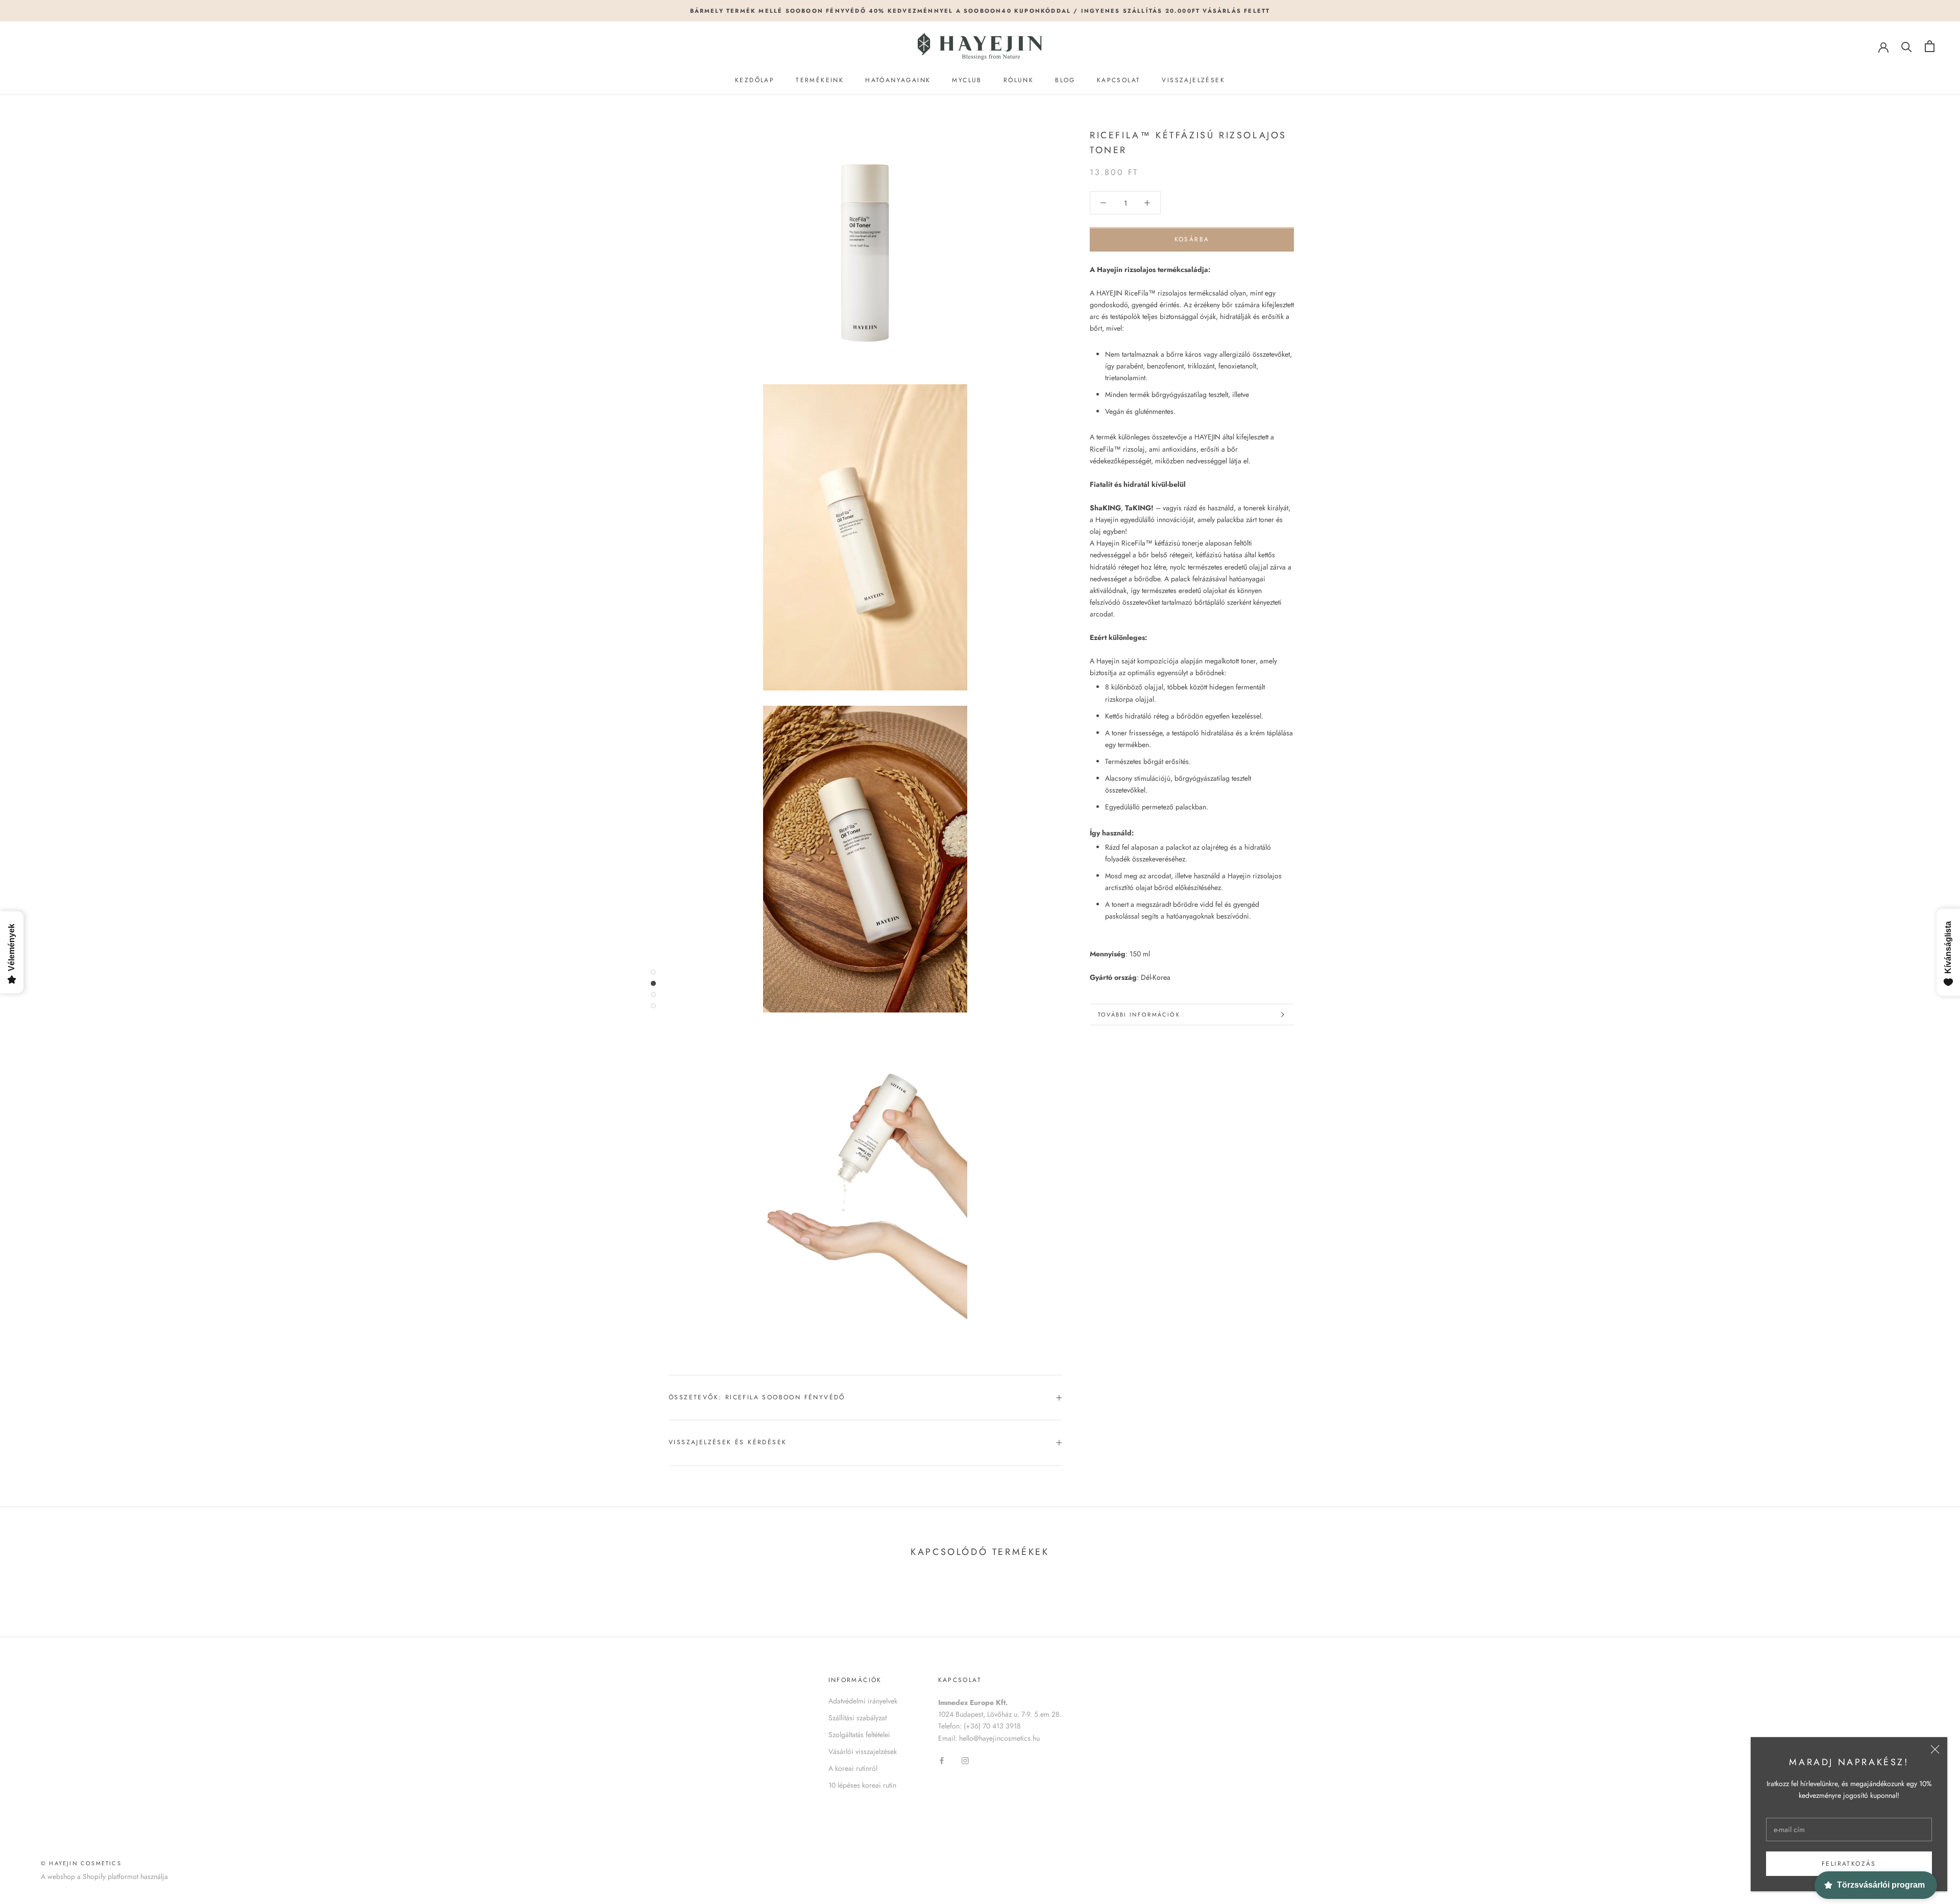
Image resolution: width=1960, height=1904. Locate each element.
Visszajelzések (1193, 80)
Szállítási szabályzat (857, 1718)
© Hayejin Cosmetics (81, 1863)
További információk (1139, 1015)
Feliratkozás (1849, 1864)
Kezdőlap (755, 80)
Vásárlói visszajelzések (863, 1751)
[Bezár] (1935, 1749)
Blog (1065, 80)
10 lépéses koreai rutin (862, 1785)
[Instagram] (965, 1760)
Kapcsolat (1119, 80)
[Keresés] (1907, 46)
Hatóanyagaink (898, 80)
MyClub (967, 80)
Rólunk (1019, 80)
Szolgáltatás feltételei (859, 1735)
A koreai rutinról (853, 1768)
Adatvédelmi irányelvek (863, 1701)
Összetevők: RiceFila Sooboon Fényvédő (757, 1397)
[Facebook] (942, 1760)
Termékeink (820, 80)
